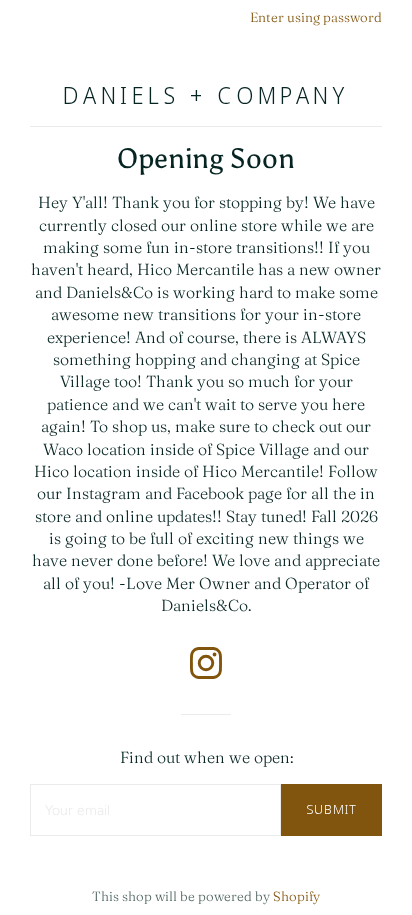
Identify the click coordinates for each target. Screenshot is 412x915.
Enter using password (316, 17)
